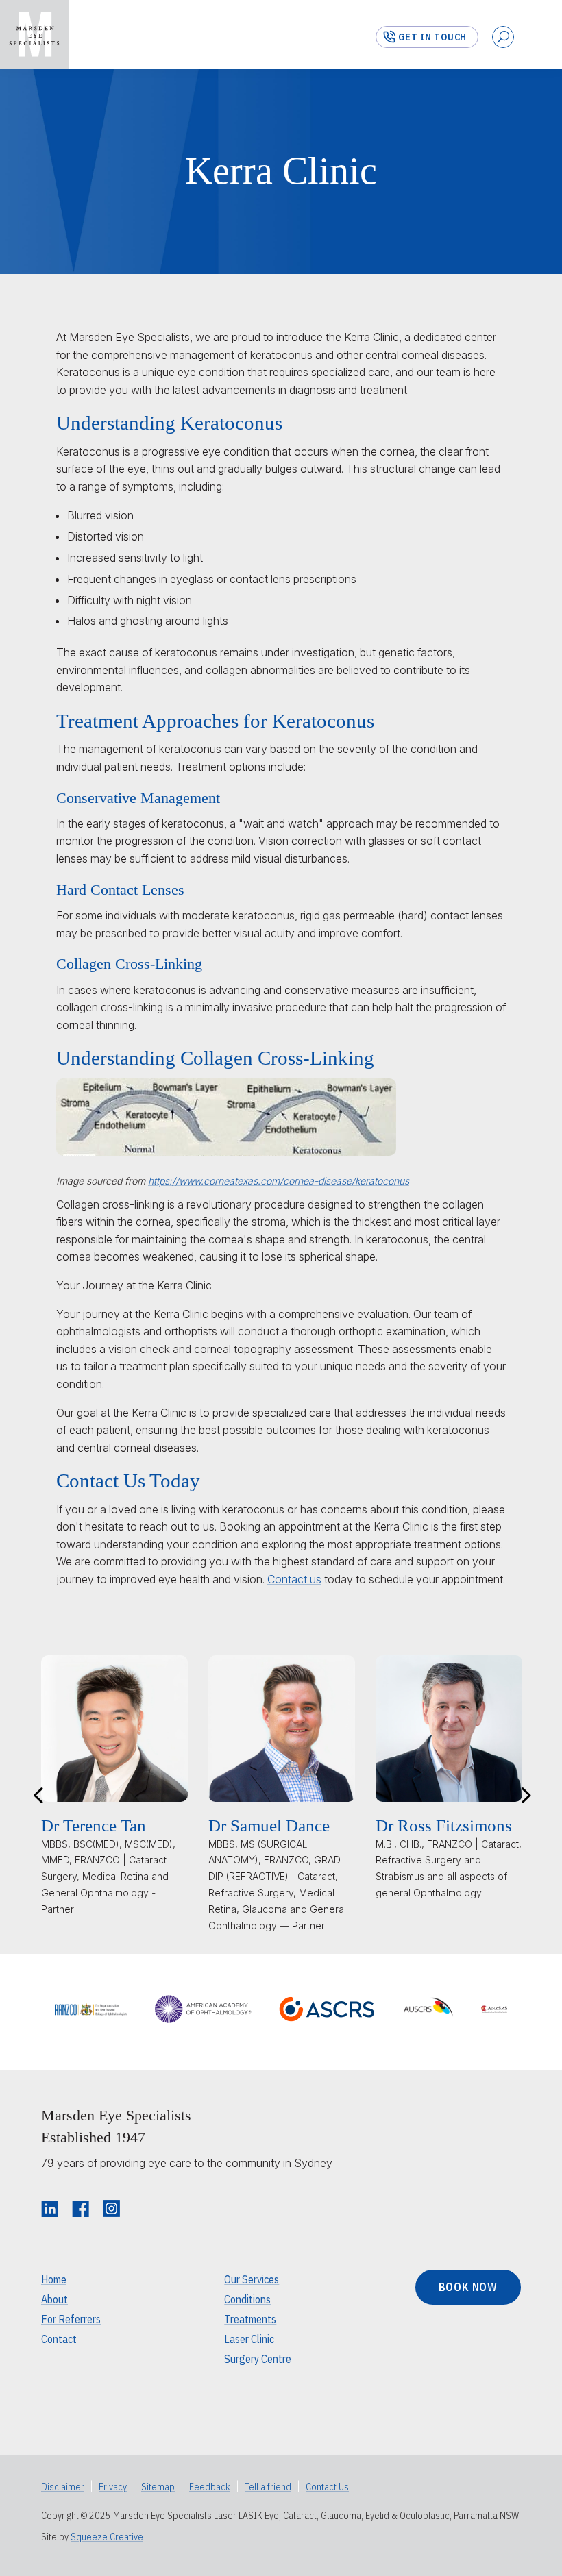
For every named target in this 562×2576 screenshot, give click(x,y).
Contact (59, 2339)
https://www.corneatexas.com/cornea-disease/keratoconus (279, 1181)
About (54, 2299)
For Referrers (71, 2319)
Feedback (210, 2487)
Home (54, 2279)
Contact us (294, 1579)
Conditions (247, 2299)
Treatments (250, 2319)
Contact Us (327, 2487)
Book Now (468, 2287)
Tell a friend (268, 2487)
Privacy (113, 2487)
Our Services (252, 2279)
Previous (38, 1794)
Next (524, 1794)
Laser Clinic (249, 2339)
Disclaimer (63, 2487)
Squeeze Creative (107, 2537)
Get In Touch (432, 37)
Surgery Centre (258, 2359)
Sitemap (158, 2487)
